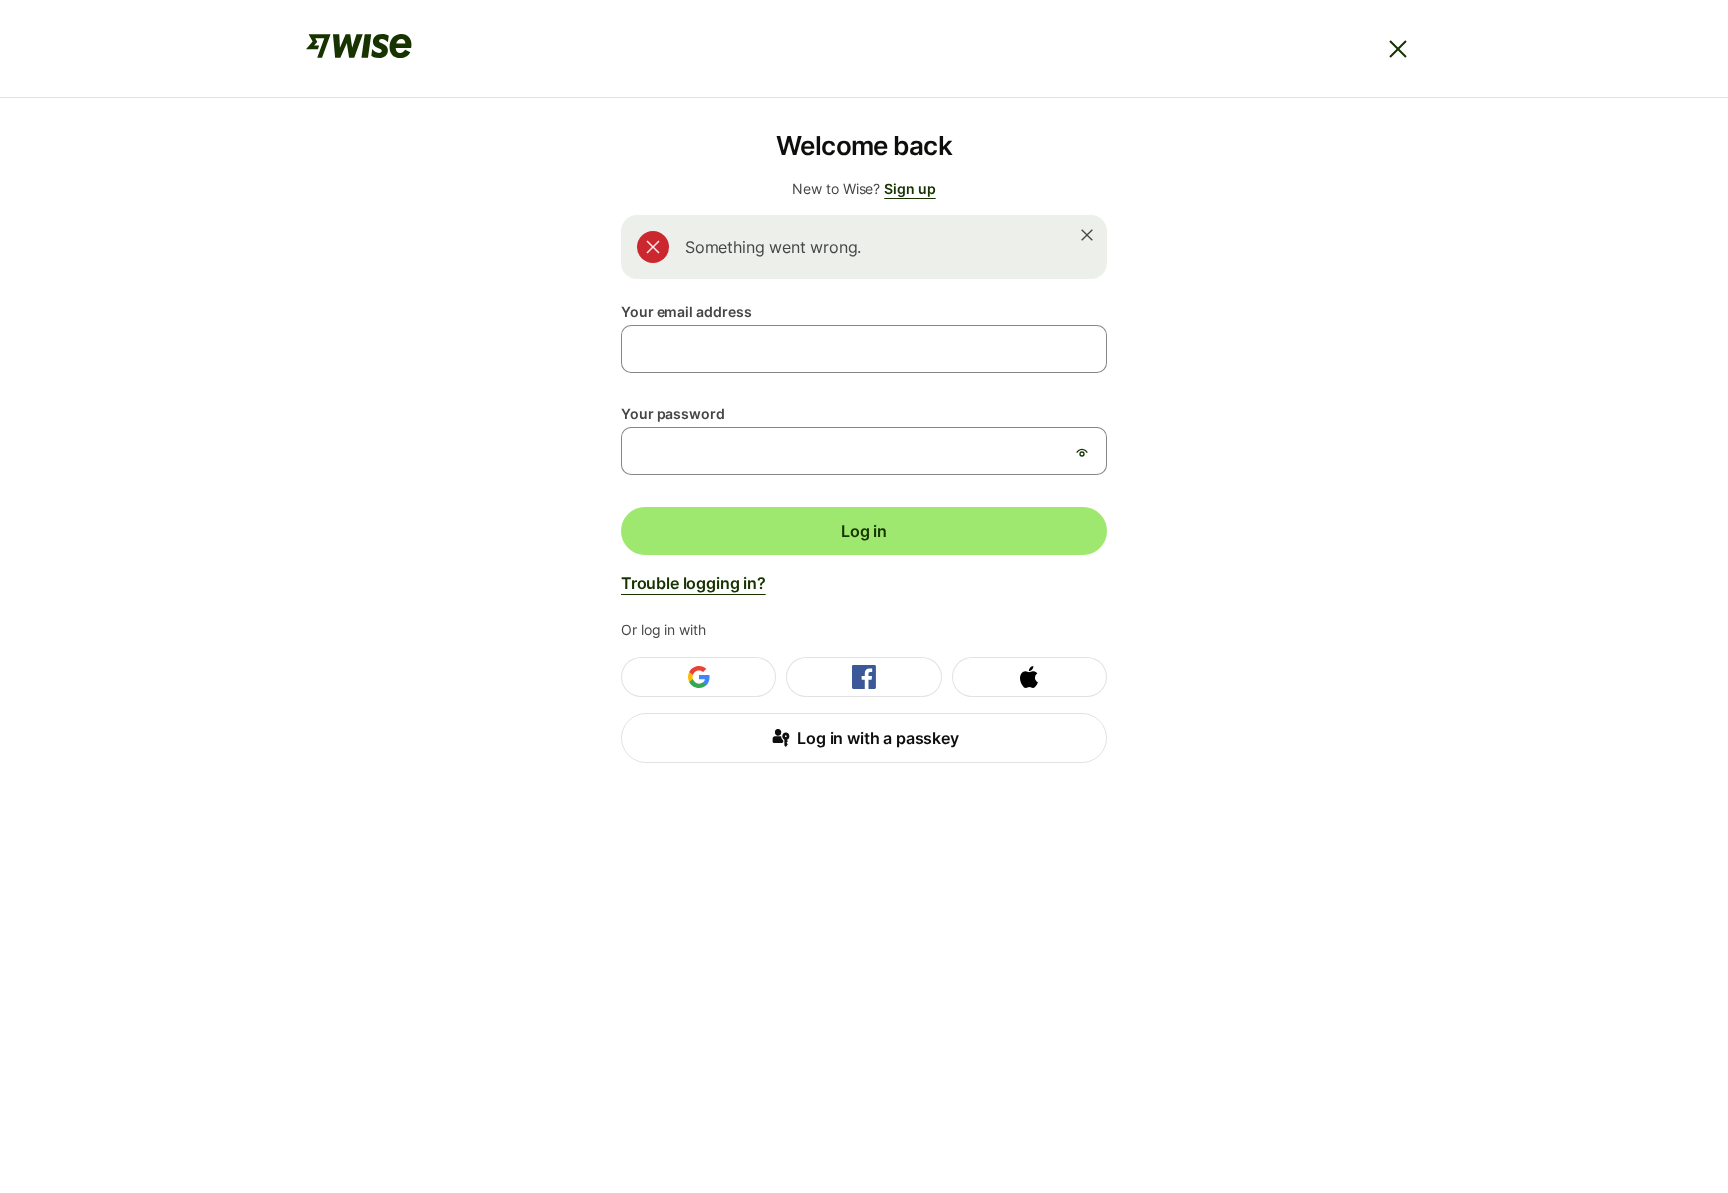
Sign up (909, 188)
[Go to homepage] (359, 49)
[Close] (1398, 49)
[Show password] (1082, 452)
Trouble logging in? (693, 583)
